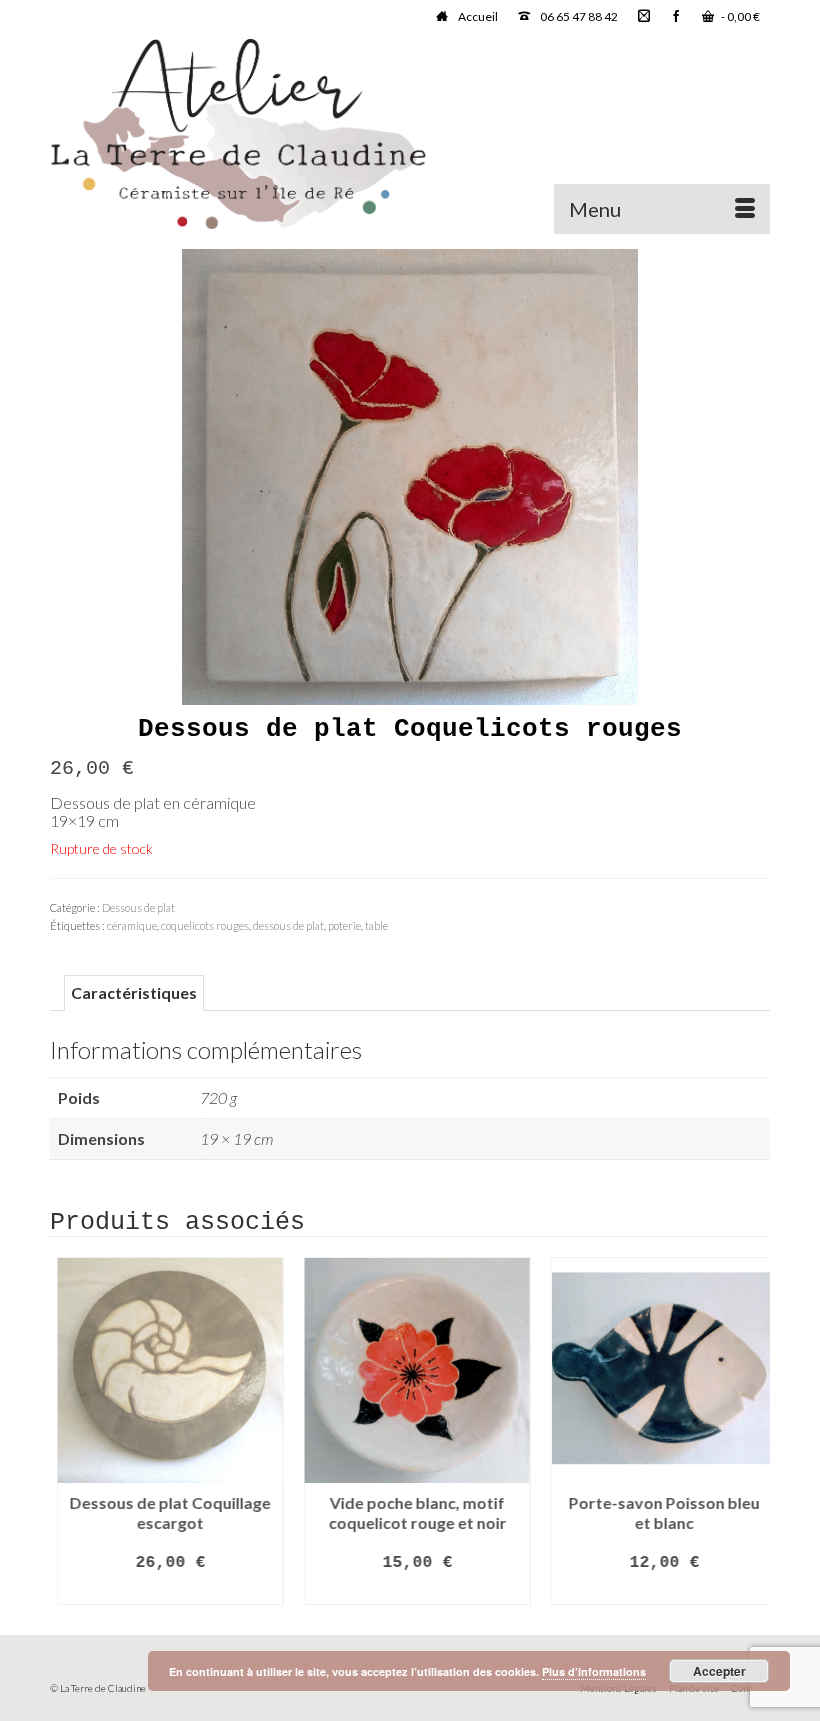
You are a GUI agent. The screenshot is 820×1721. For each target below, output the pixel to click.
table (376, 925)
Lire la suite (164, 1591)
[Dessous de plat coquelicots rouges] (410, 474)
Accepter (719, 1671)
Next (752, 1431)
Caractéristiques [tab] (134, 992)
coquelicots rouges (205, 925)
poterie (344, 925)
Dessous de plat (138, 907)
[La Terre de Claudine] (410, 134)
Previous (67, 1431)
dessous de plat (288, 925)
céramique (132, 925)
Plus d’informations (594, 1671)
